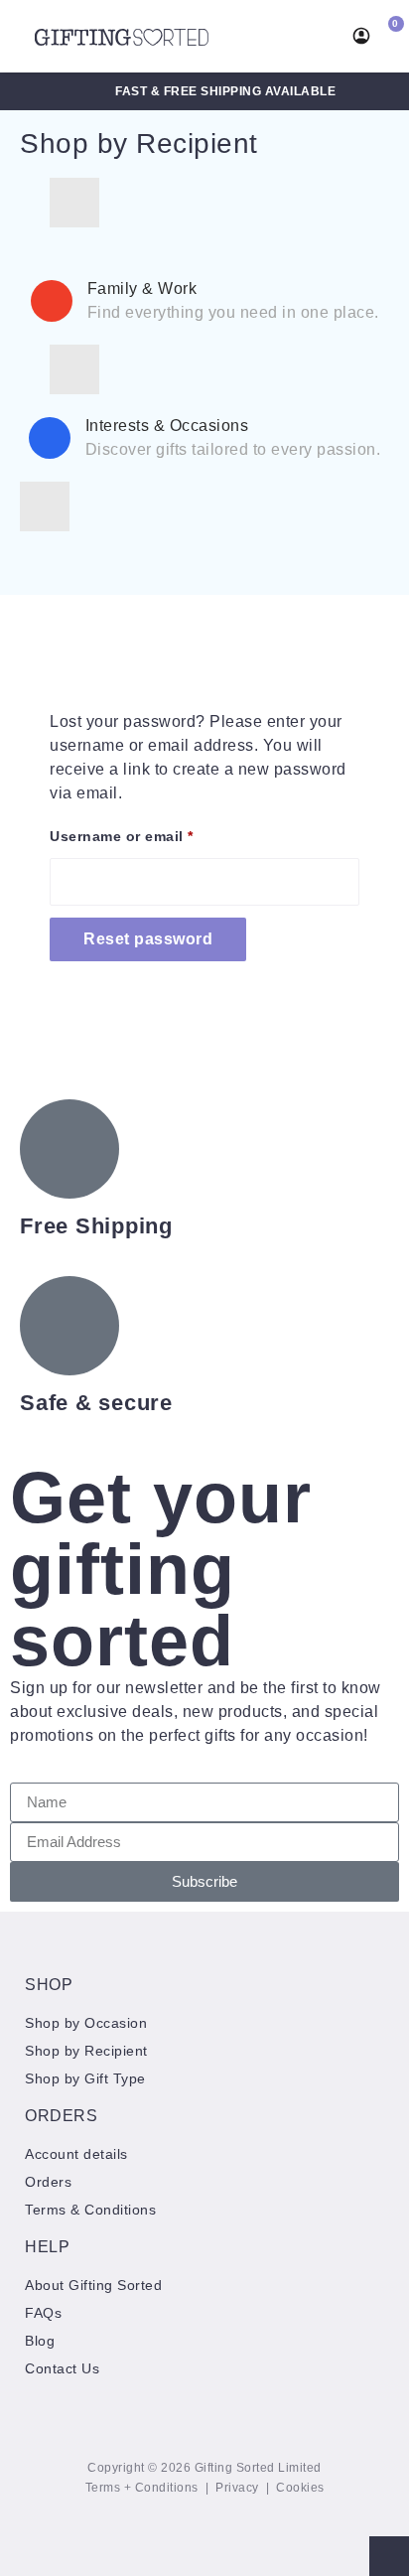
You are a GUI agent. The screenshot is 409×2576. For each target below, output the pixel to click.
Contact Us (62, 2368)
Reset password (148, 939)
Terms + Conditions (142, 2488)
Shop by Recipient (139, 143)
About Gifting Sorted (93, 2285)
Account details (76, 2154)
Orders (48, 2182)
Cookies (300, 2488)
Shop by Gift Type (85, 2078)
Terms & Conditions (90, 2210)
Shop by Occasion (86, 2023)
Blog (40, 2341)
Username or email (154, 833)
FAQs (43, 2313)
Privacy (237, 2488)
